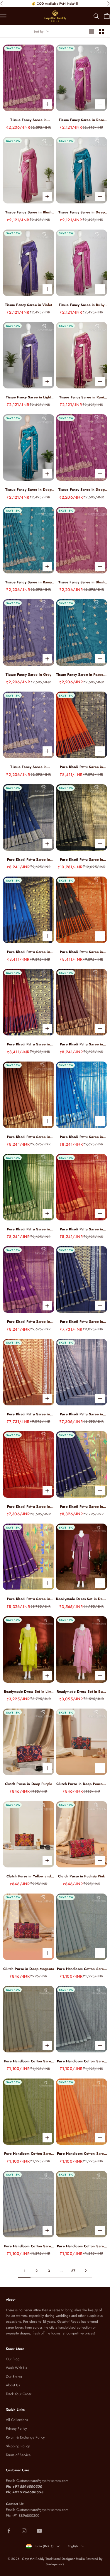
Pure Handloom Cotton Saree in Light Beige (81, 2246)
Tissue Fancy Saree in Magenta (28, 120)
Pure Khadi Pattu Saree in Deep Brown (81, 1044)
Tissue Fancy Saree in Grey (28, 675)
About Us (13, 2385)
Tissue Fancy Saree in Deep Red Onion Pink (82, 490)
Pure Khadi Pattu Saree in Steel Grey (81, 1414)
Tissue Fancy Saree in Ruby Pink (82, 305)
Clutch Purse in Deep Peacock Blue (81, 1784)
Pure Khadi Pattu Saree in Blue (81, 1137)
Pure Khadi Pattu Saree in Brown (29, 1137)
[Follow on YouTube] (39, 2531)
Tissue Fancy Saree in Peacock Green (82, 675)
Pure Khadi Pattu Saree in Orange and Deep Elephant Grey (81, 767)
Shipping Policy (18, 2446)
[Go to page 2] (86, 2271)
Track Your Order (19, 2394)
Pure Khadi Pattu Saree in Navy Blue (29, 860)
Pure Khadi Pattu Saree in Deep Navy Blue (81, 1507)
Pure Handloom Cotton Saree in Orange (81, 2154)
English (73, 2546)
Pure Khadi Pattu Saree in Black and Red (81, 952)
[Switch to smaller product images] (101, 31)
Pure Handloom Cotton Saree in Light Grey (81, 1969)
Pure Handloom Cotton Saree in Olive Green (29, 2154)
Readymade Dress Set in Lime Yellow (29, 1692)
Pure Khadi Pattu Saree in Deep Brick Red (29, 1044)
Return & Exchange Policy (25, 2437)
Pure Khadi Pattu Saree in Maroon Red (29, 1507)
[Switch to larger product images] (92, 31)
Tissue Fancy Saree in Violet (29, 305)
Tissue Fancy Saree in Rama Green (28, 582)
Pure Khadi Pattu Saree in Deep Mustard (29, 1414)
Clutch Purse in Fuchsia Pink (82, 1876)
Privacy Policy (16, 2429)
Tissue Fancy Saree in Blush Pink (28, 212)
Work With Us (16, 2368)
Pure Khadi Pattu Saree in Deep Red (81, 1229)
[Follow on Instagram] (24, 2531)
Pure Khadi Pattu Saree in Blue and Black (29, 952)
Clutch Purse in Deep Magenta (29, 1969)
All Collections (17, 2420)
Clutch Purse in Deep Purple (29, 1784)
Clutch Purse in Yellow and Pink (29, 1876)
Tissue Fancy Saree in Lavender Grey (28, 767)
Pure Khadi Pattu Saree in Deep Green (29, 1229)
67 (73, 2271)
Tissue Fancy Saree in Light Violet (29, 397)
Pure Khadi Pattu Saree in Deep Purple (29, 1322)
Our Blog (13, 2359)
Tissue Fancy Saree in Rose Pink (81, 120)
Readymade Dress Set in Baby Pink (82, 1692)
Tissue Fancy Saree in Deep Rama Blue (82, 212)
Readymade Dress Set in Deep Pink (81, 1599)
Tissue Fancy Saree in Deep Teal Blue (28, 490)
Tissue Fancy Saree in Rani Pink (82, 397)
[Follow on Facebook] (9, 2531)
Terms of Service (18, 2455)
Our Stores (14, 2377)
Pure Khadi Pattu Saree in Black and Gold (81, 860)
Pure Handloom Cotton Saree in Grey (29, 2061)
